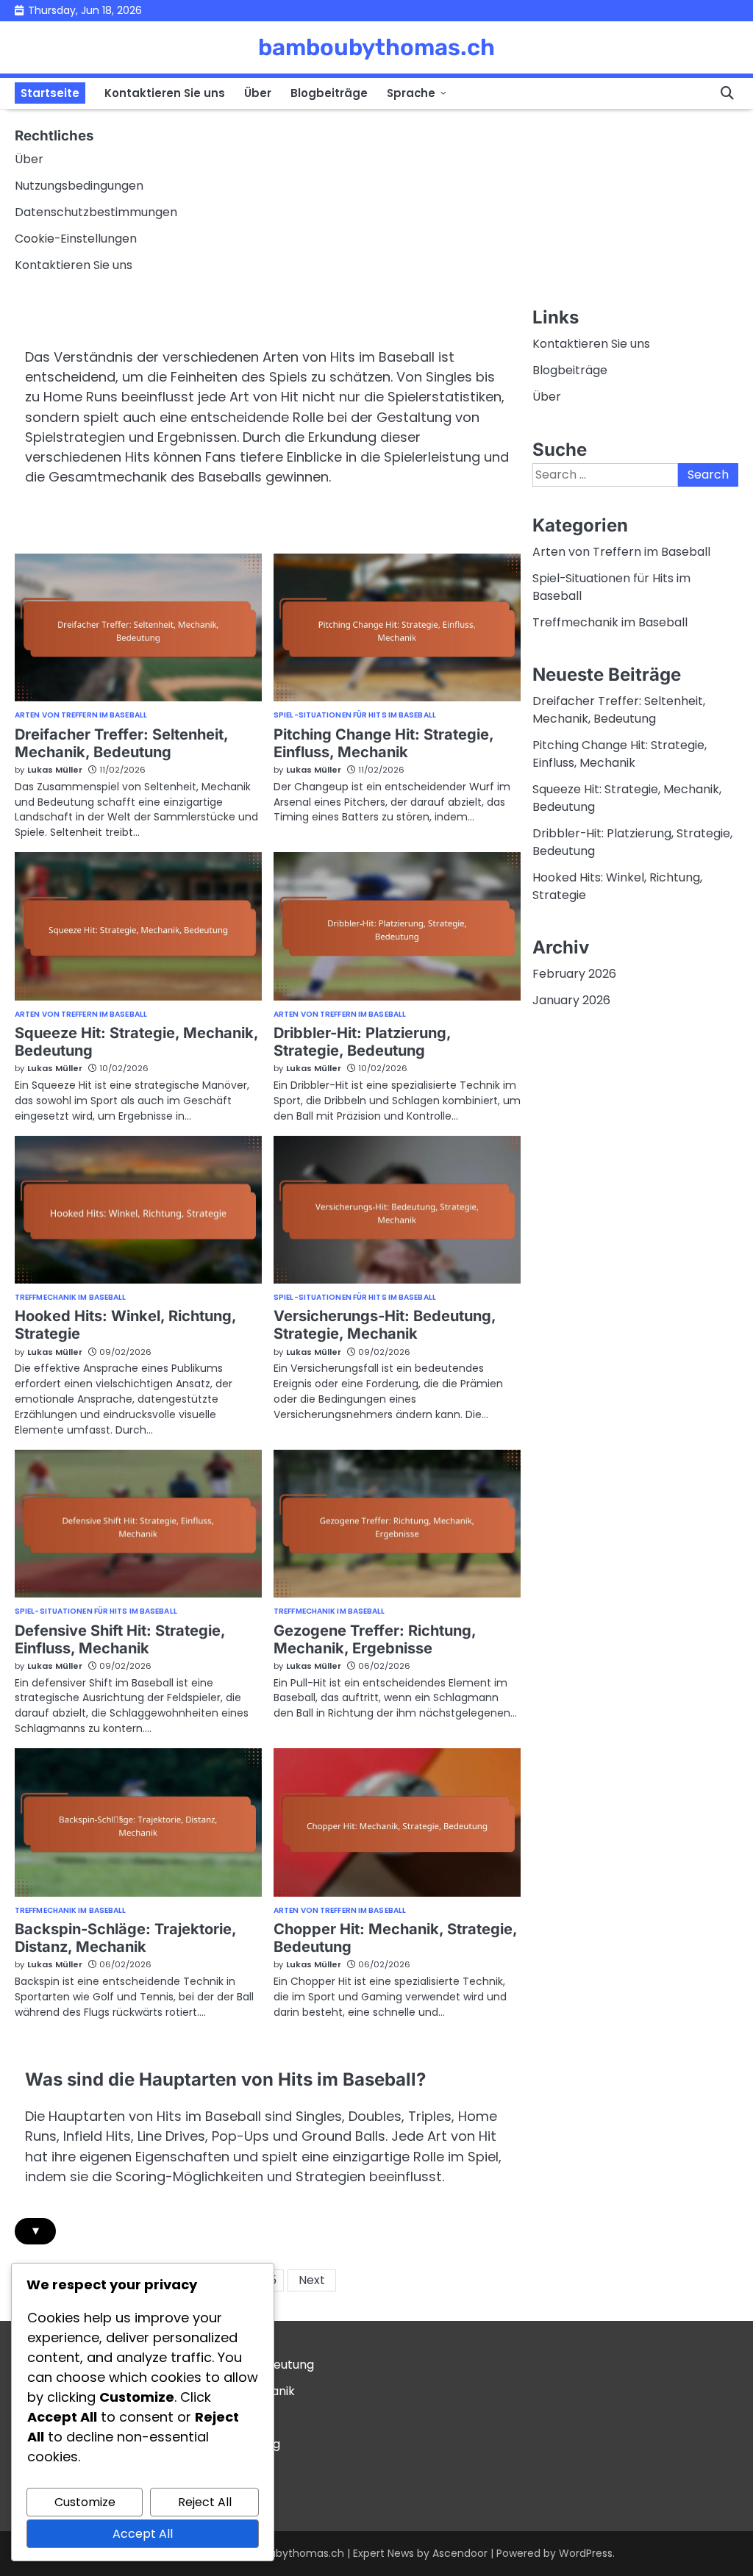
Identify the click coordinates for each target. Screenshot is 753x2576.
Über (258, 93)
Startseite (50, 93)
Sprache (411, 93)
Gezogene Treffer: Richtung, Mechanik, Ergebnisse (375, 1639)
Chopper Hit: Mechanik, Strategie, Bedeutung (396, 1938)
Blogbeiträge (329, 93)
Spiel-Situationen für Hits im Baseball (355, 715)
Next (312, 2280)
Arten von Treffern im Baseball (81, 715)
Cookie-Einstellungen (76, 239)
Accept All (143, 2534)
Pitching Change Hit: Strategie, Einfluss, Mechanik (384, 743)
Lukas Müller (55, 770)
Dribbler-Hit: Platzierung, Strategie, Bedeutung (363, 1042)
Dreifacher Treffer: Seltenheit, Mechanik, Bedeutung (122, 743)
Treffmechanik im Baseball (71, 1298)
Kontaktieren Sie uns (165, 93)
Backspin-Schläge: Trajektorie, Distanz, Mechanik (126, 1938)
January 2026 (571, 1000)
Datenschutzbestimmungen (96, 212)
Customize (85, 2502)
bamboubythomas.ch (376, 47)
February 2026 (574, 974)
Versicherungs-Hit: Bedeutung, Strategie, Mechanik (385, 1325)
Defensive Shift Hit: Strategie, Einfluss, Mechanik (120, 1639)
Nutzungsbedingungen (79, 186)
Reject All (205, 2502)
